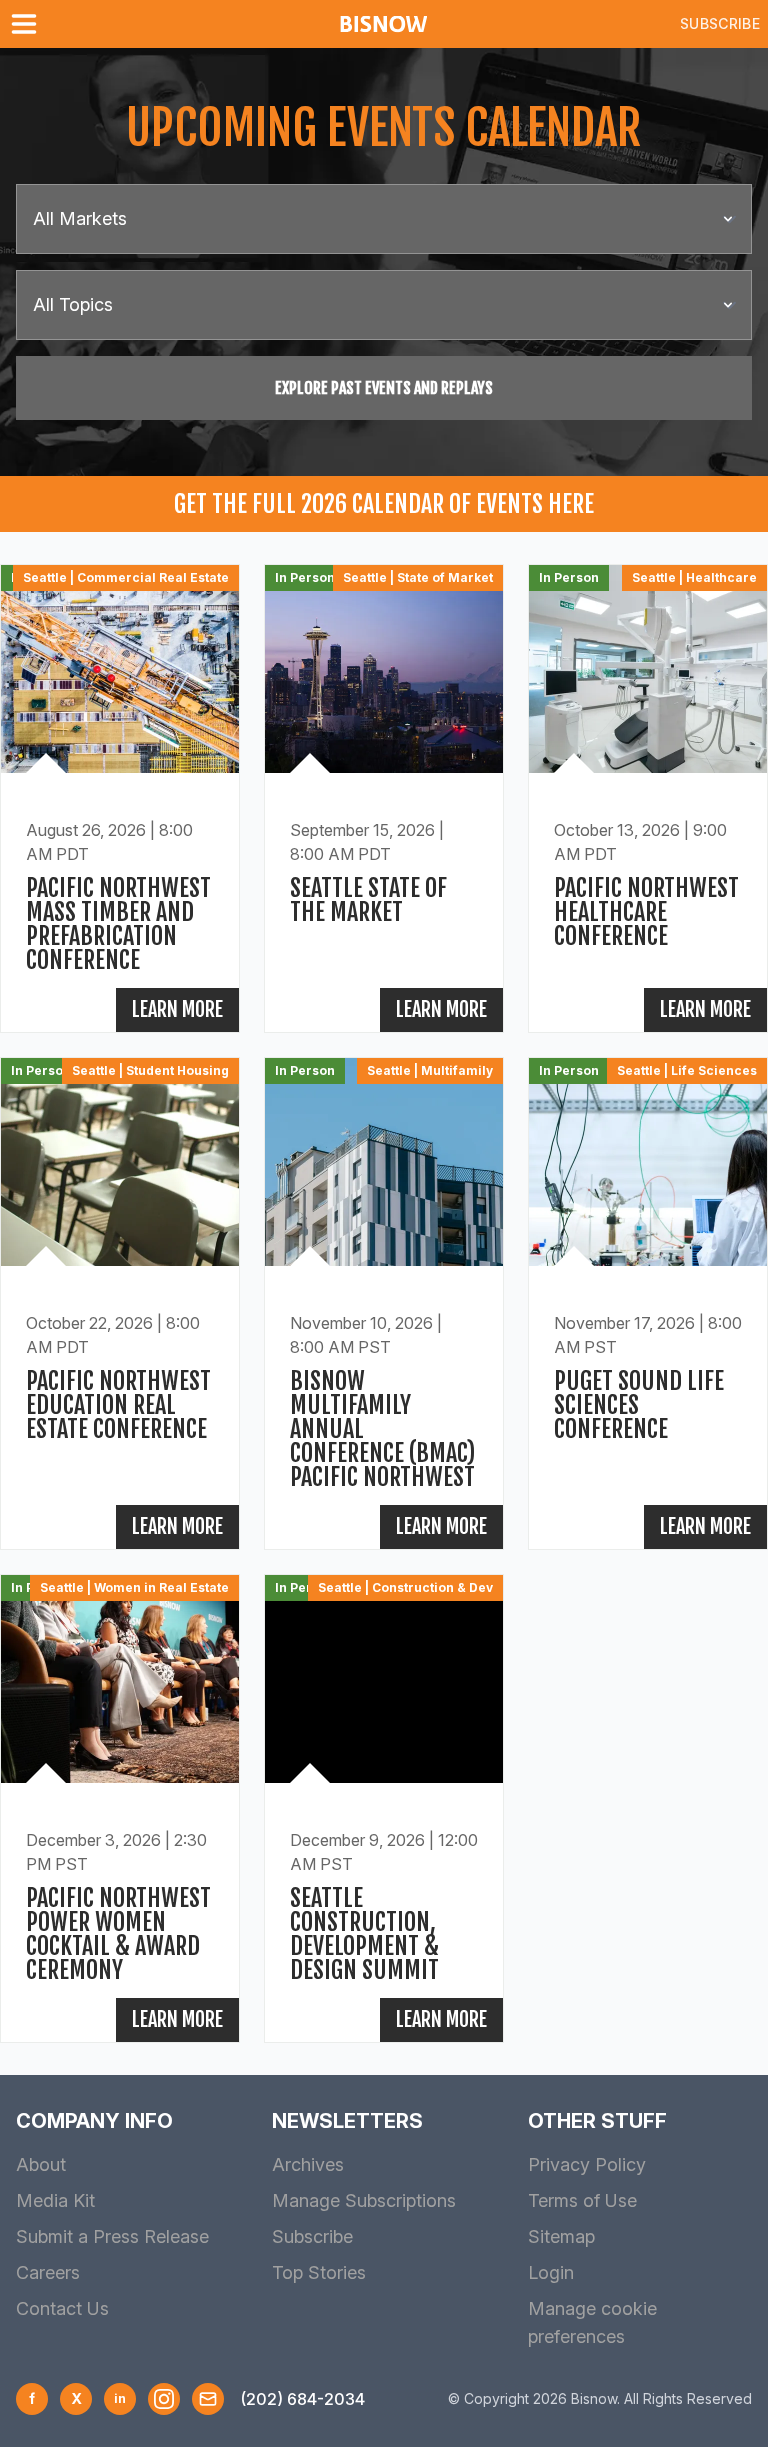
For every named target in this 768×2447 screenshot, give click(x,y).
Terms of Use (582, 2200)
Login (551, 2272)
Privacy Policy (587, 2164)
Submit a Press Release (112, 2236)
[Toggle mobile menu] (28, 24)
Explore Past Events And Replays (384, 388)
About (41, 2164)
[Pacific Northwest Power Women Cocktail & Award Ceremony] (120, 1808)
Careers (48, 2272)
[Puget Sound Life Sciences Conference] (648, 1303)
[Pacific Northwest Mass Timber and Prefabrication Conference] (120, 798)
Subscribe (720, 23)
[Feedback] (208, 2399)
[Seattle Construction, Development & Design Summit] (384, 1808)
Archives (308, 2164)
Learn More (177, 1009)
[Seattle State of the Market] (384, 798)
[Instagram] (164, 2399)
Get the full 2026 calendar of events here (384, 504)
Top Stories (319, 2272)
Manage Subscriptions (364, 2200)
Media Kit (55, 2200)
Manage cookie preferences (592, 2322)
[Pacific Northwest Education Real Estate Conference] (120, 1303)
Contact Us (62, 2308)
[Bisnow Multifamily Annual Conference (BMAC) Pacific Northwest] (384, 1303)
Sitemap (561, 2236)
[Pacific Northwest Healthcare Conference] (648, 798)
